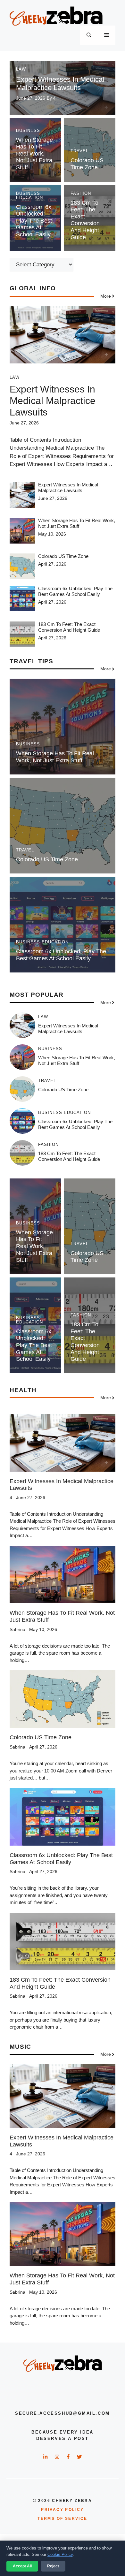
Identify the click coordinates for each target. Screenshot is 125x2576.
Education (29, 198)
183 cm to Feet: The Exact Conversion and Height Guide (85, 220)
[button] (89, 35)
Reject (53, 2566)
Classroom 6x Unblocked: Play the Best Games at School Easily (34, 221)
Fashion (81, 193)
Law (21, 69)
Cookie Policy (60, 2554)
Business (28, 130)
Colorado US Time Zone (87, 164)
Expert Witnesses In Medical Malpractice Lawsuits (60, 84)
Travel (79, 151)
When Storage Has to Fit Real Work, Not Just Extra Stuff (34, 154)
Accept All (22, 2566)
